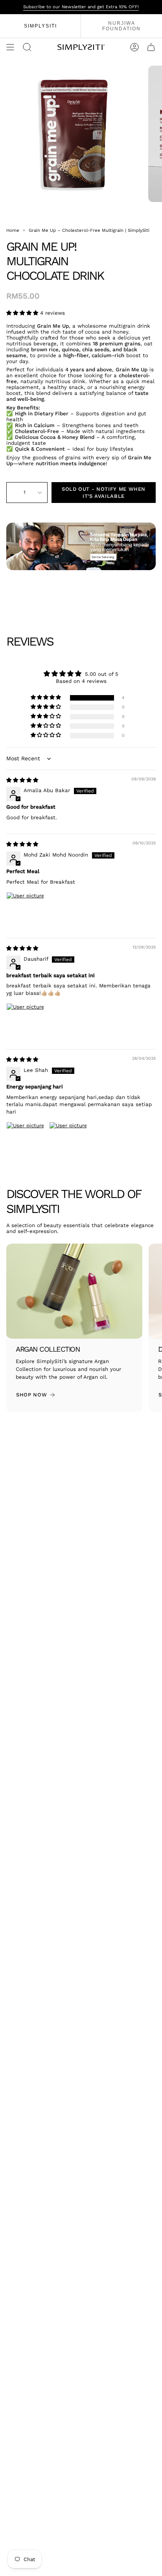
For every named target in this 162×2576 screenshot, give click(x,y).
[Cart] (151, 47)
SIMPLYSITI (40, 26)
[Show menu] (10, 47)
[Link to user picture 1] (25, 911)
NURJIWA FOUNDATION (121, 26)
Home (13, 230)
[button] (23, 313)
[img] (22, 780)
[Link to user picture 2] (68, 1141)
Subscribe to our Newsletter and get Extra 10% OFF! (81, 7)
